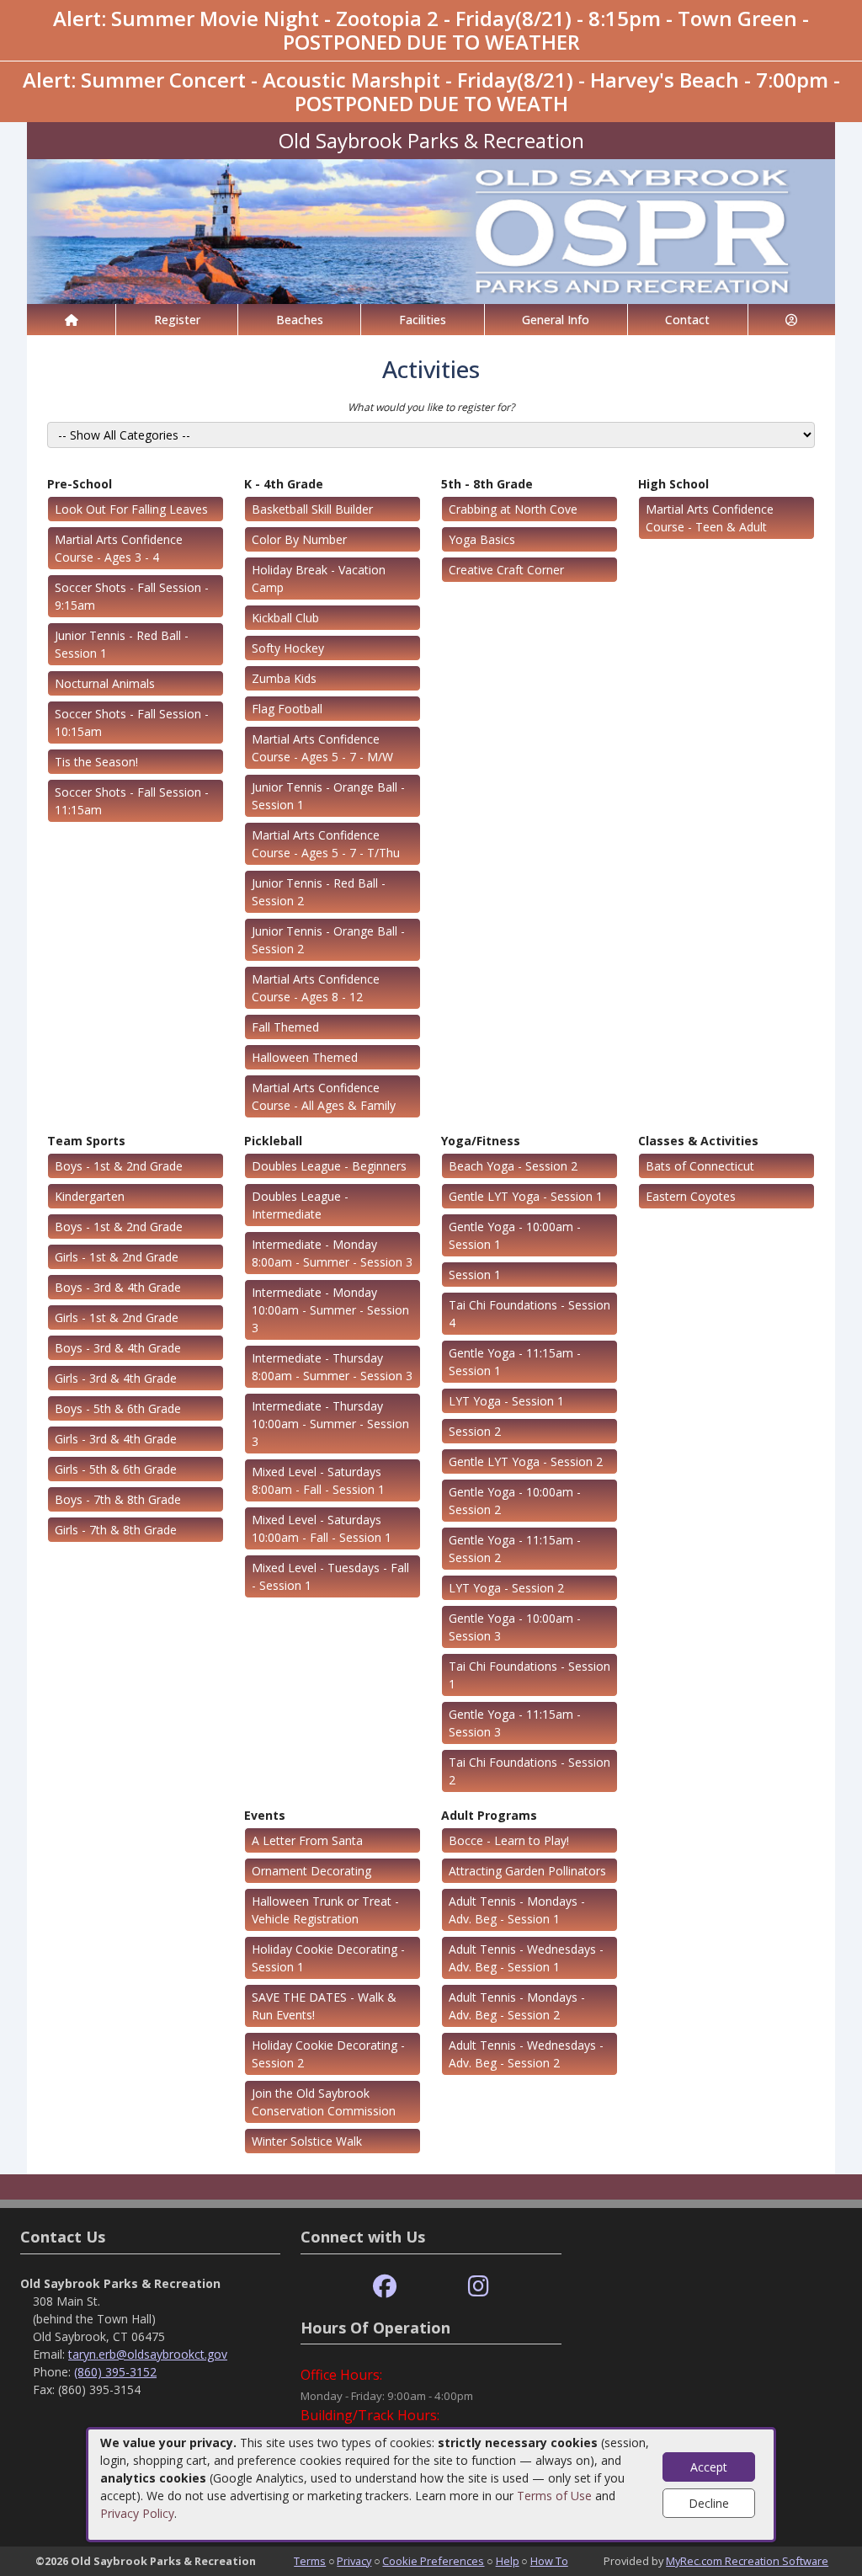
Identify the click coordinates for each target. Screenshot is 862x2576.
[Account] (792, 320)
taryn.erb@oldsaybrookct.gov (148, 2354)
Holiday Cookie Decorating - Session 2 (328, 2054)
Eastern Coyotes (691, 1196)
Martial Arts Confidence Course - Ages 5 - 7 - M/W (322, 748)
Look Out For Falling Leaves (131, 509)
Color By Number (299, 539)
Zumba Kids (284, 678)
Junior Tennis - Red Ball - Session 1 (122, 644)
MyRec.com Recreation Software (747, 2561)
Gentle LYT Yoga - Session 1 (526, 1196)
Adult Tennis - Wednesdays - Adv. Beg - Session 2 (526, 2054)
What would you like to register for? (431, 407)
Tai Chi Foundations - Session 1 (529, 1675)
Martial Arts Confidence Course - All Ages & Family (324, 1096)
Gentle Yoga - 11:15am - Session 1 (515, 1362)
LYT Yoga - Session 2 (506, 1588)
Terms (310, 2561)
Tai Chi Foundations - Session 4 (529, 1314)
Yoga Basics (482, 539)
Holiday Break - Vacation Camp (319, 579)
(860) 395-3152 (115, 2372)
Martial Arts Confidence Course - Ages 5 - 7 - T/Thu (326, 844)
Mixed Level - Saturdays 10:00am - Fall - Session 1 (322, 1528)
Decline (709, 2503)
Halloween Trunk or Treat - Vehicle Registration (325, 1910)
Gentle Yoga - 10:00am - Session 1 (515, 1235)
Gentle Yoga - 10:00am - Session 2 (515, 1501)
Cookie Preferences (433, 2561)
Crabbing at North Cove (513, 509)
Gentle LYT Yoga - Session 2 (526, 1461)
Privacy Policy (137, 2513)
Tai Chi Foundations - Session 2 (529, 1771)
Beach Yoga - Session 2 (513, 1166)
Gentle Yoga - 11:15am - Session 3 (515, 1723)
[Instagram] (479, 2287)
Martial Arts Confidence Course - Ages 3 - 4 (119, 548)
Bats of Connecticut (700, 1166)
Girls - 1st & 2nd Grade (117, 1257)
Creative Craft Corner (506, 570)
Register (177, 320)
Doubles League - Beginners (329, 1166)
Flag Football (287, 709)
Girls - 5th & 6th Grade (116, 1469)
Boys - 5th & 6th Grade (118, 1408)
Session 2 (475, 1431)
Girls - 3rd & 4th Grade (116, 1378)
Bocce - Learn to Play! (509, 1840)
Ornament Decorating (311, 1871)
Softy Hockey (288, 648)
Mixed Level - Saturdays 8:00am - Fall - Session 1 (318, 1480)
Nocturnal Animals (105, 683)
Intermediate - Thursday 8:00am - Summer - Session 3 (332, 1367)
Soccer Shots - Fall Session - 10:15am (132, 723)
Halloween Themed (305, 1057)
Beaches (300, 320)
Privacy (354, 2561)
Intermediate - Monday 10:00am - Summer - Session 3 (330, 1310)
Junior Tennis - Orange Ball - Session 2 (328, 940)
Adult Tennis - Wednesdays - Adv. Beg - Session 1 (526, 1958)
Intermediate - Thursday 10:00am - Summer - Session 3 (330, 1424)
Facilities (423, 320)
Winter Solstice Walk (307, 2141)
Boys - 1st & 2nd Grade (119, 1166)
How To (549, 2561)
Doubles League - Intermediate (300, 1205)
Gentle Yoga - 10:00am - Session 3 (515, 1627)
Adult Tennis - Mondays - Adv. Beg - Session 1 (517, 1910)
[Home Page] (71, 320)
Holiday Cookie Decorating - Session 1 (328, 1958)
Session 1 (475, 1275)
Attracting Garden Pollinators (527, 1871)
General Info (556, 320)
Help (508, 2561)
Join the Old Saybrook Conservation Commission (324, 2102)
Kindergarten (90, 1196)
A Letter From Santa (307, 1840)
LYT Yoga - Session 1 (506, 1401)
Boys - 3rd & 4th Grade (118, 1287)
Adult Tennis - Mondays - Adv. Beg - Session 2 (517, 2006)
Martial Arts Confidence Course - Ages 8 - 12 (316, 988)
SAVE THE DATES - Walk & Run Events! (324, 2006)
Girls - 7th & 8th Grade (116, 1530)
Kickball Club (285, 618)
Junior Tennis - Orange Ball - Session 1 (328, 796)
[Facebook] (385, 2287)
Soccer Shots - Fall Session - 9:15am (132, 596)
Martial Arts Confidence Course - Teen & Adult (710, 518)
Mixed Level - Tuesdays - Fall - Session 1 (330, 1576)
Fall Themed (285, 1027)
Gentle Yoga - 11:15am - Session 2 (515, 1549)
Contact (687, 320)
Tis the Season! (96, 762)
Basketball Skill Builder (312, 509)
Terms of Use (554, 2496)
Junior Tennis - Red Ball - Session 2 (319, 892)
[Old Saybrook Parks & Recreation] (431, 230)
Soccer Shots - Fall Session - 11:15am (132, 801)
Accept (709, 2467)
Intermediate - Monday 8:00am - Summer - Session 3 (332, 1253)
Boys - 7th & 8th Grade (118, 1499)
